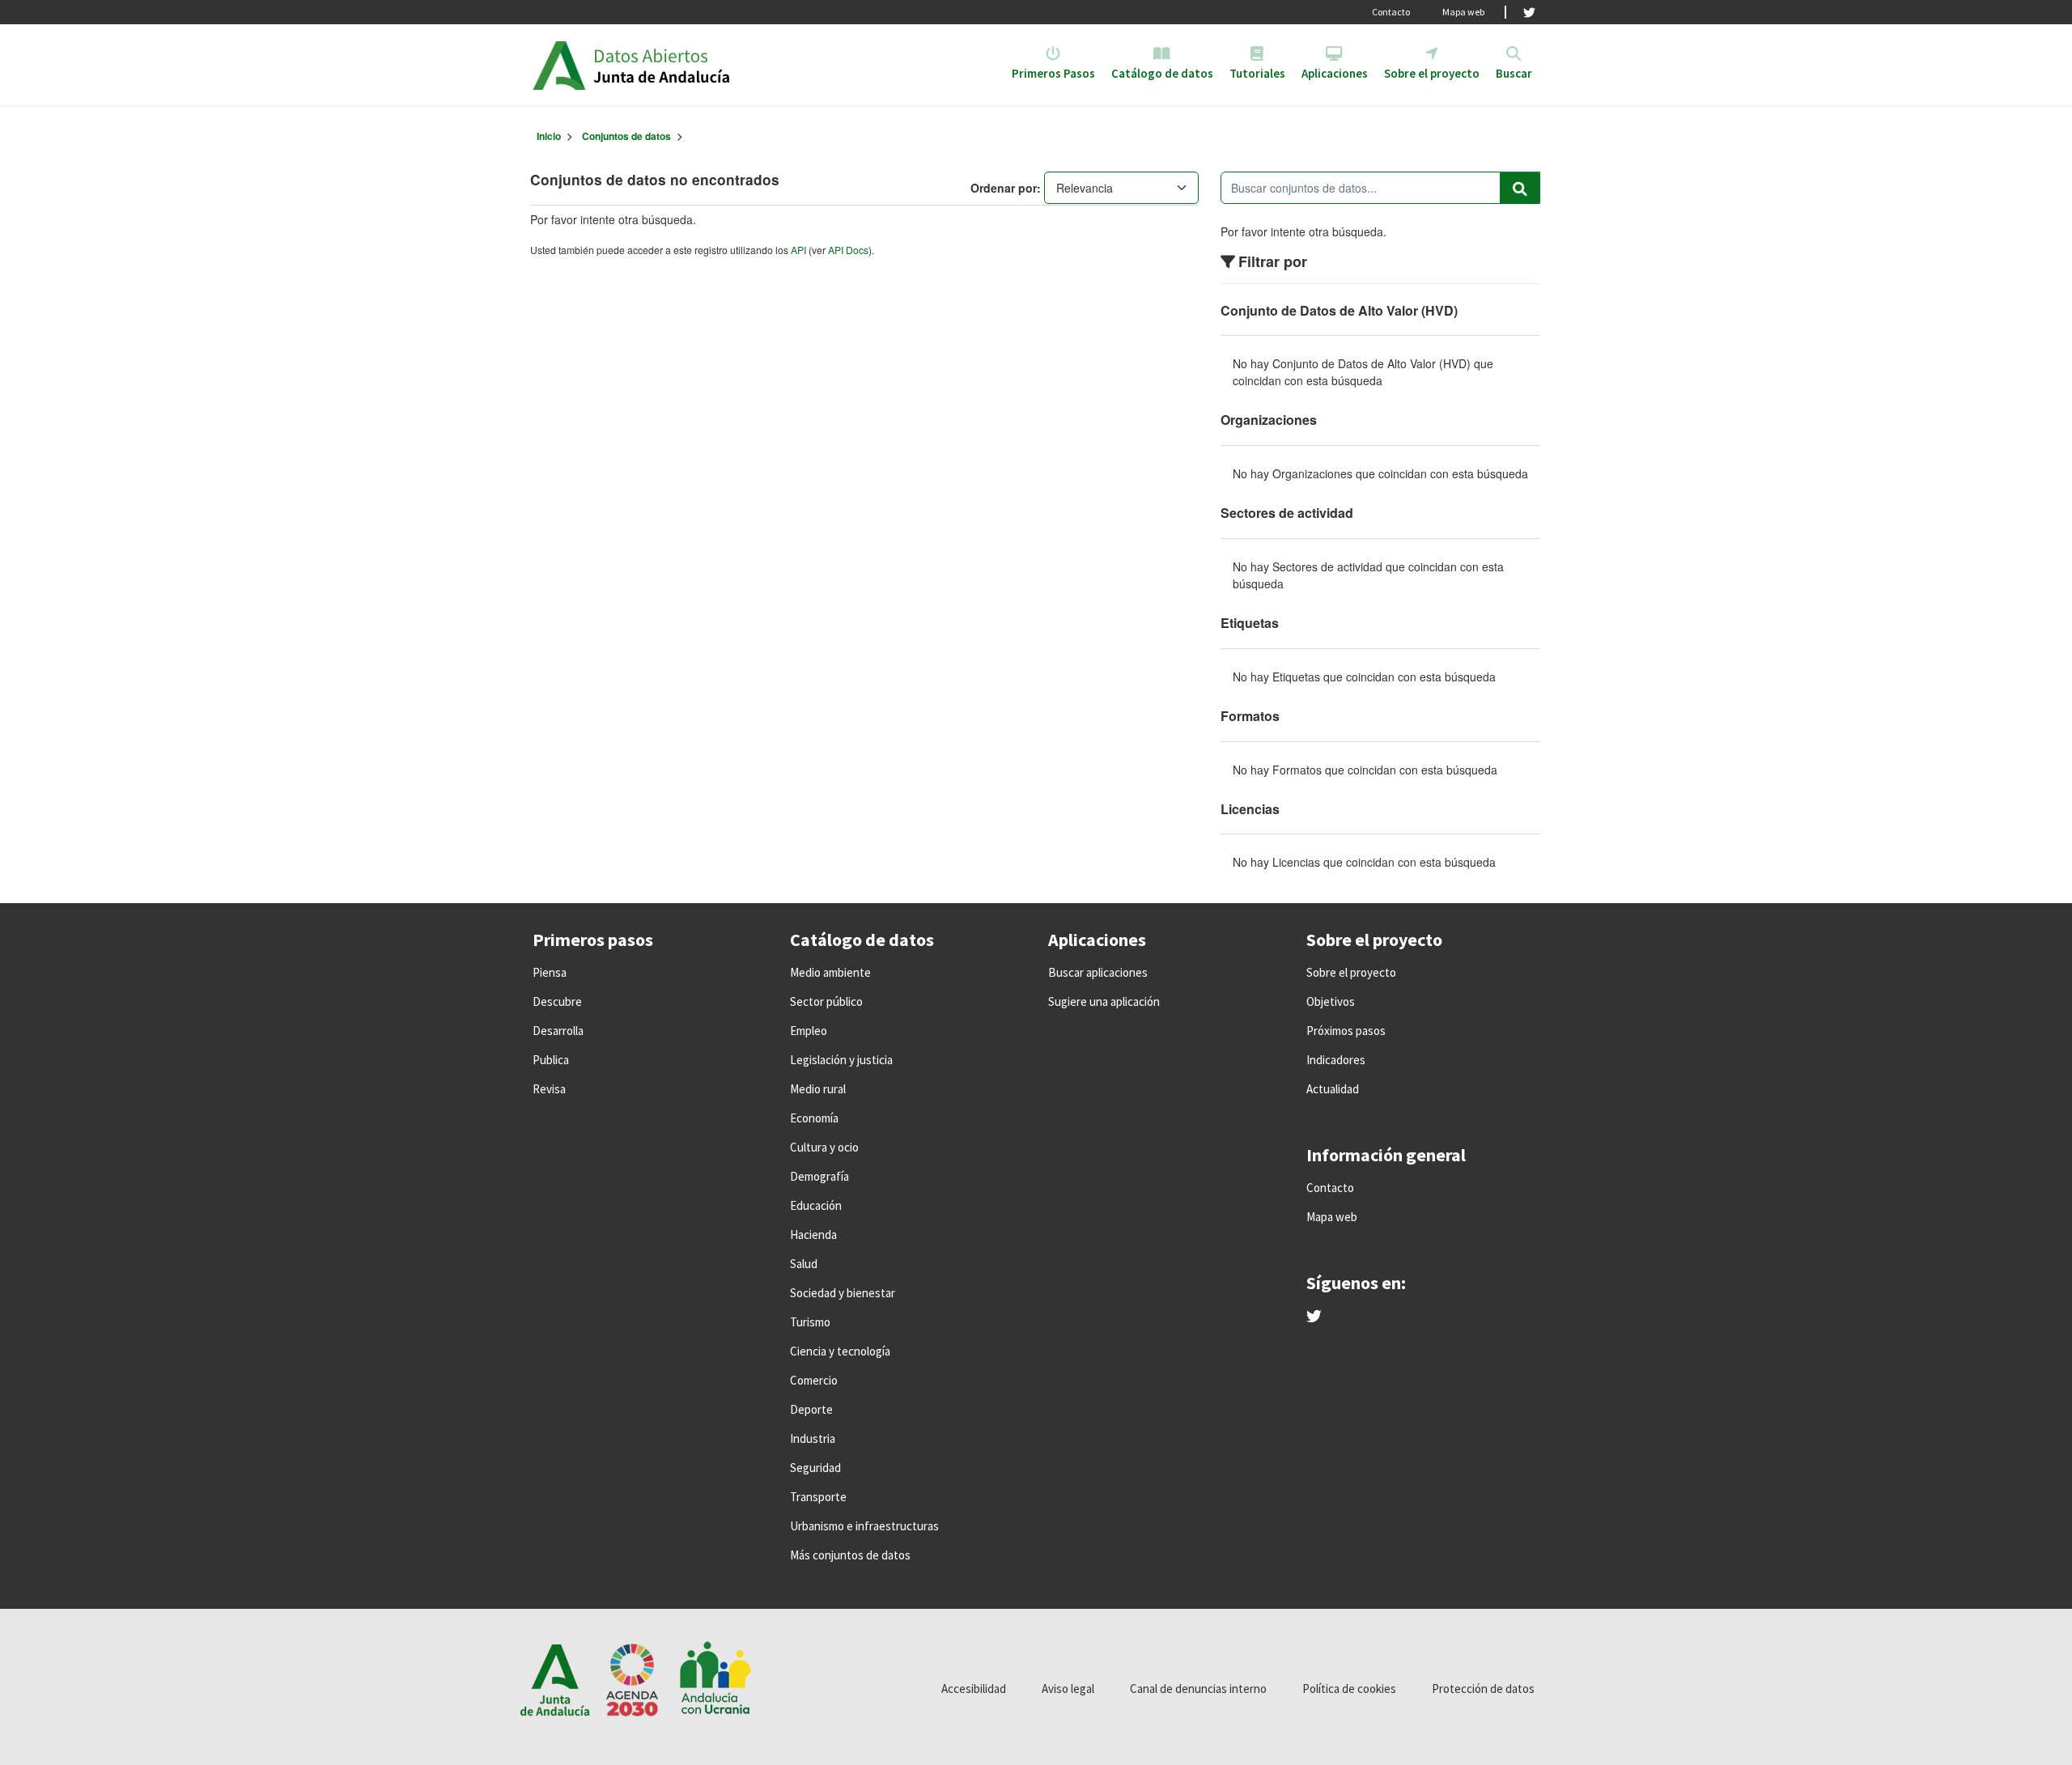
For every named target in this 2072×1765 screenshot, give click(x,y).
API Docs (848, 250)
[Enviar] (1520, 188)
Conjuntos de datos (626, 136)
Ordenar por (1004, 188)
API (798, 250)
